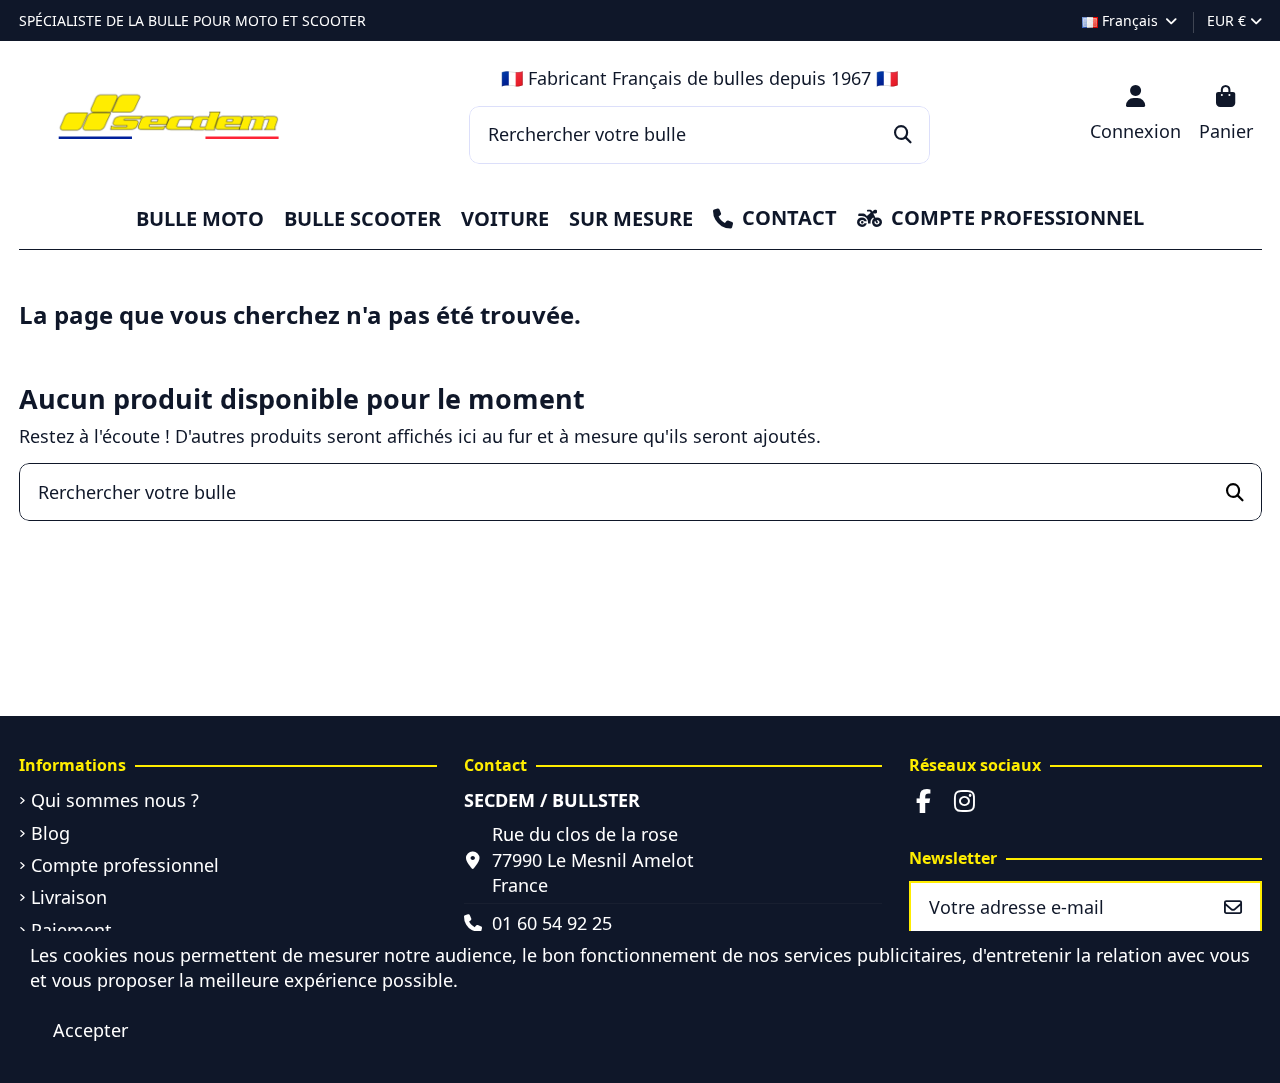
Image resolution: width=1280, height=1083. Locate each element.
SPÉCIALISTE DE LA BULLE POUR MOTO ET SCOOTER (192, 20)
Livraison (69, 897)
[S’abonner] (1233, 907)
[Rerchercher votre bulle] (903, 135)
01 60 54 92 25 (552, 923)
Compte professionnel (125, 865)
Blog (50, 833)
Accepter (90, 1030)
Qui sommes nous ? (115, 800)
